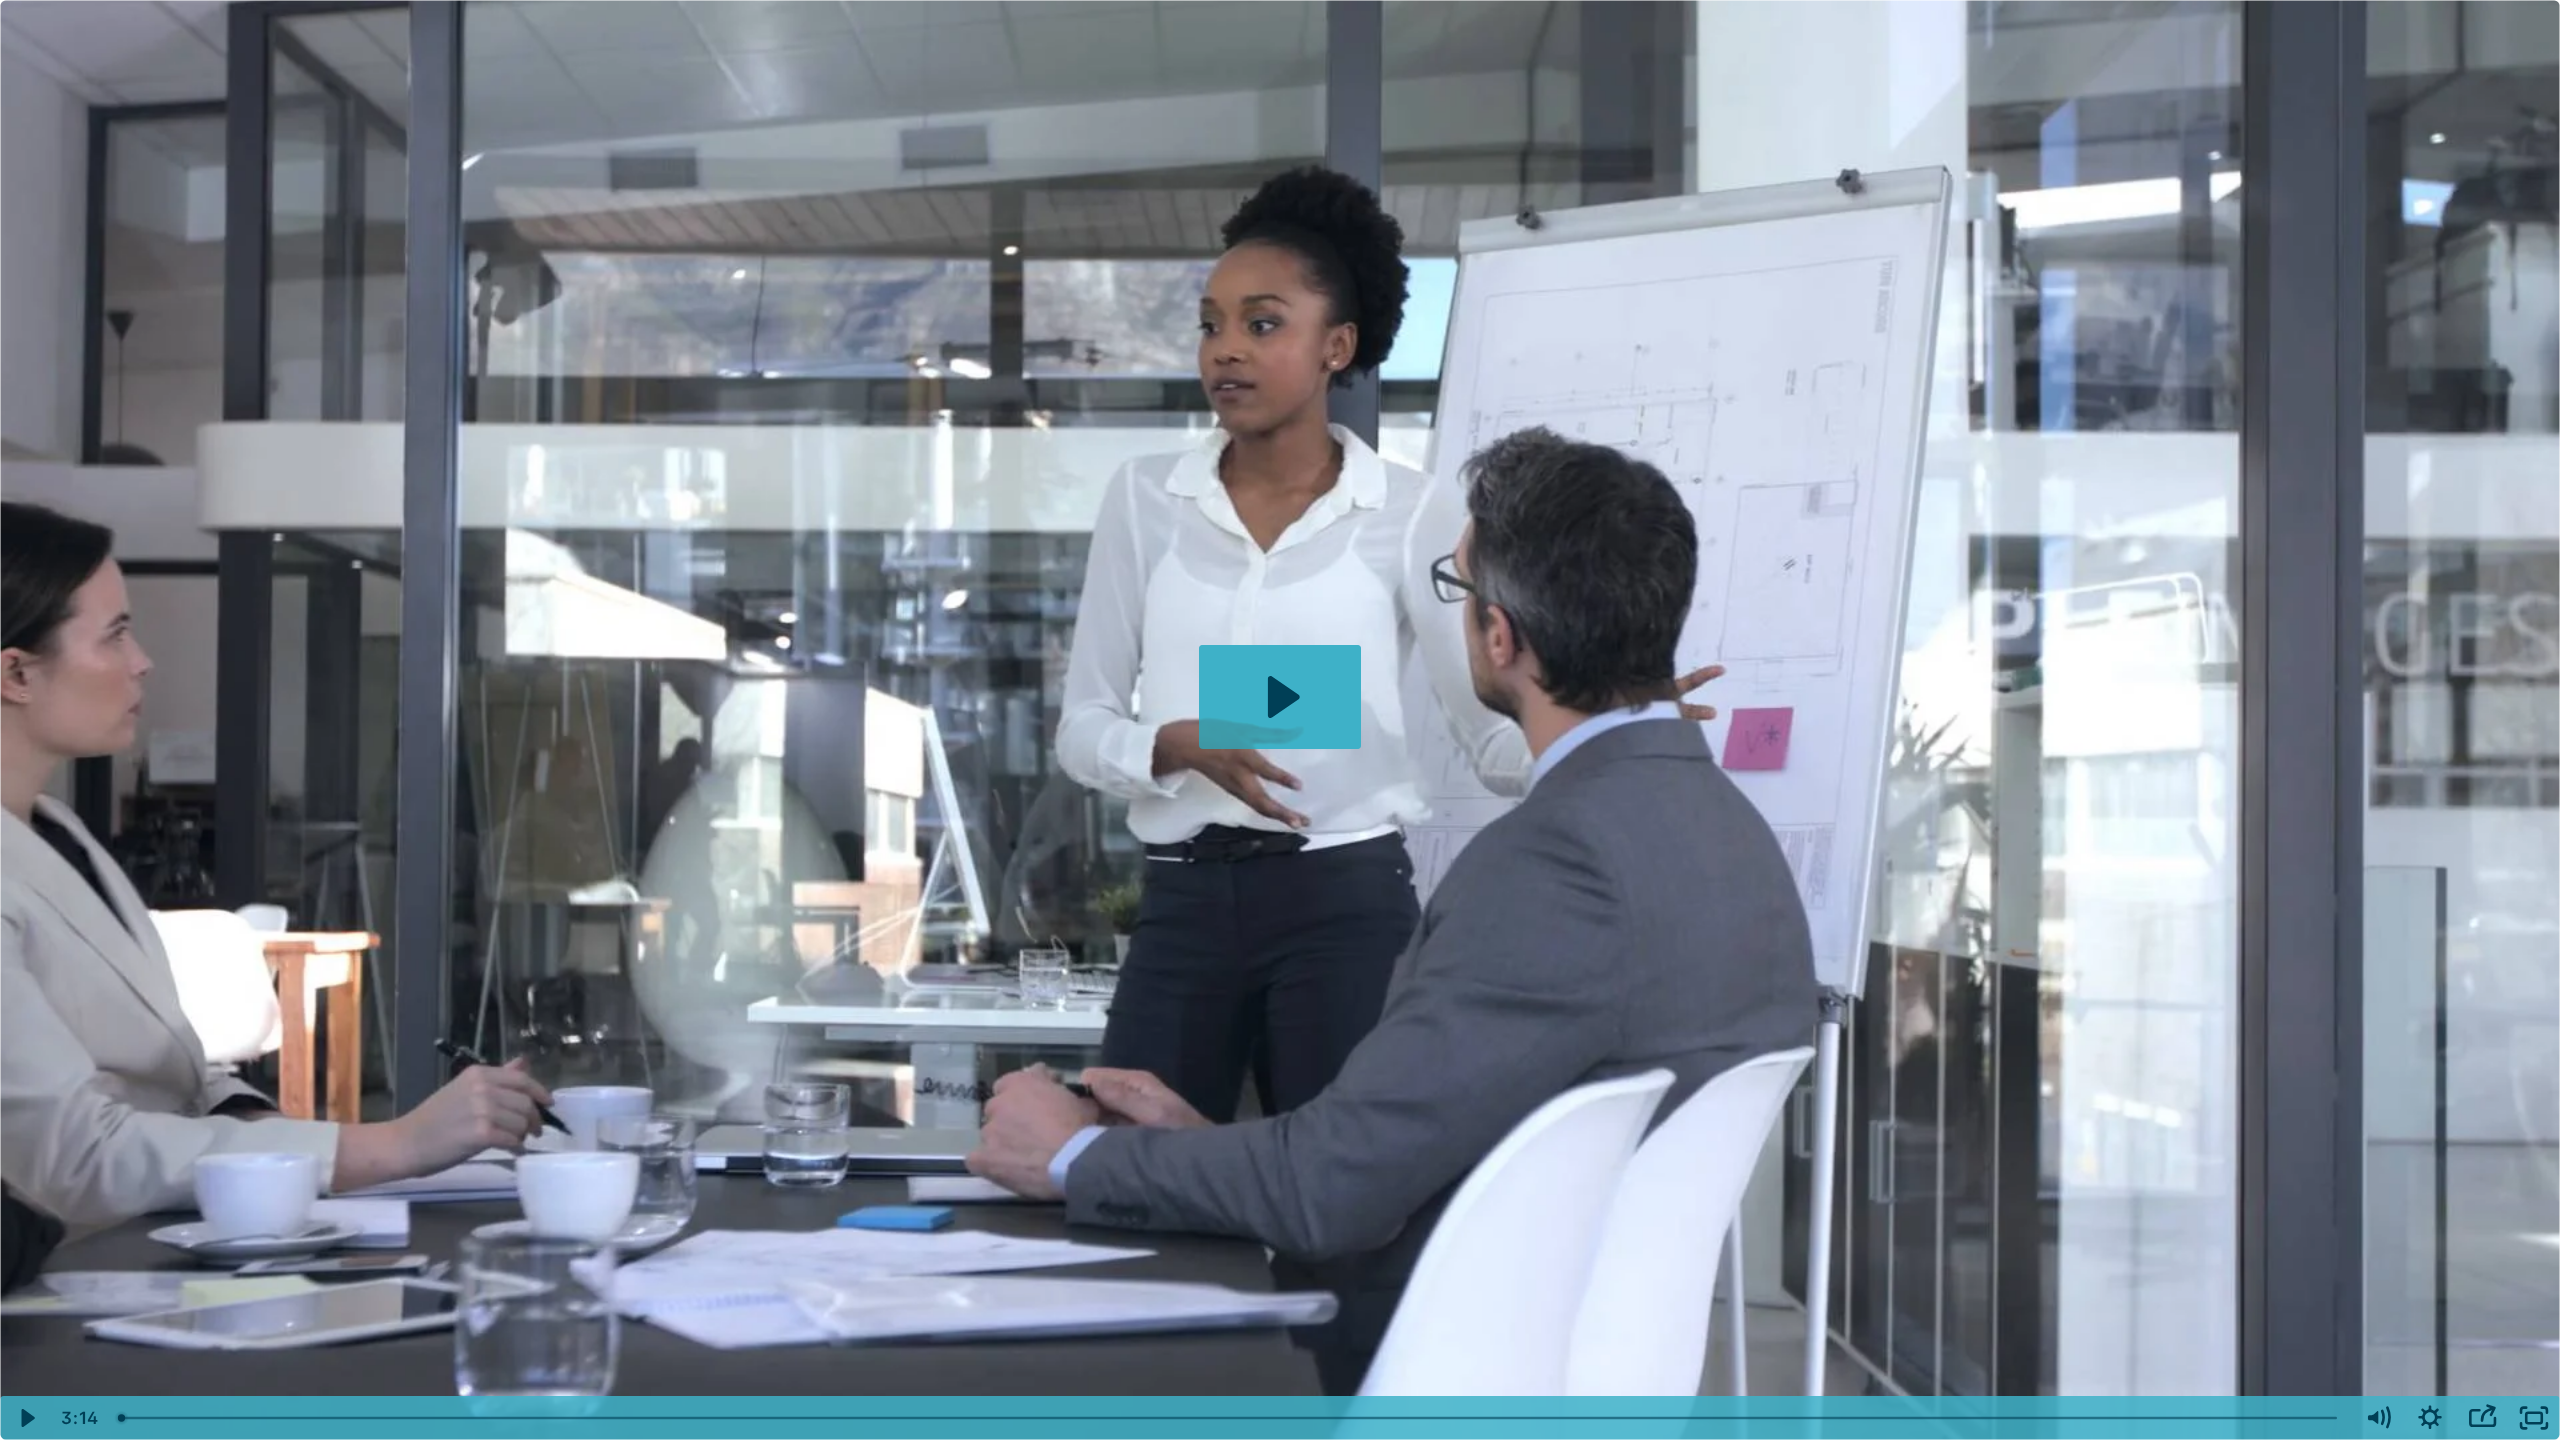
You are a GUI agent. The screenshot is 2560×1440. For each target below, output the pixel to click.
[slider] (1230, 1418)
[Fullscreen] (2534, 1418)
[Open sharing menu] (2482, 1418)
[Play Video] (26, 1418)
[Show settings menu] (2430, 1418)
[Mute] (2378, 1418)
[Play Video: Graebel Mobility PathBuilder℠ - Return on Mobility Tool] (1280, 697)
